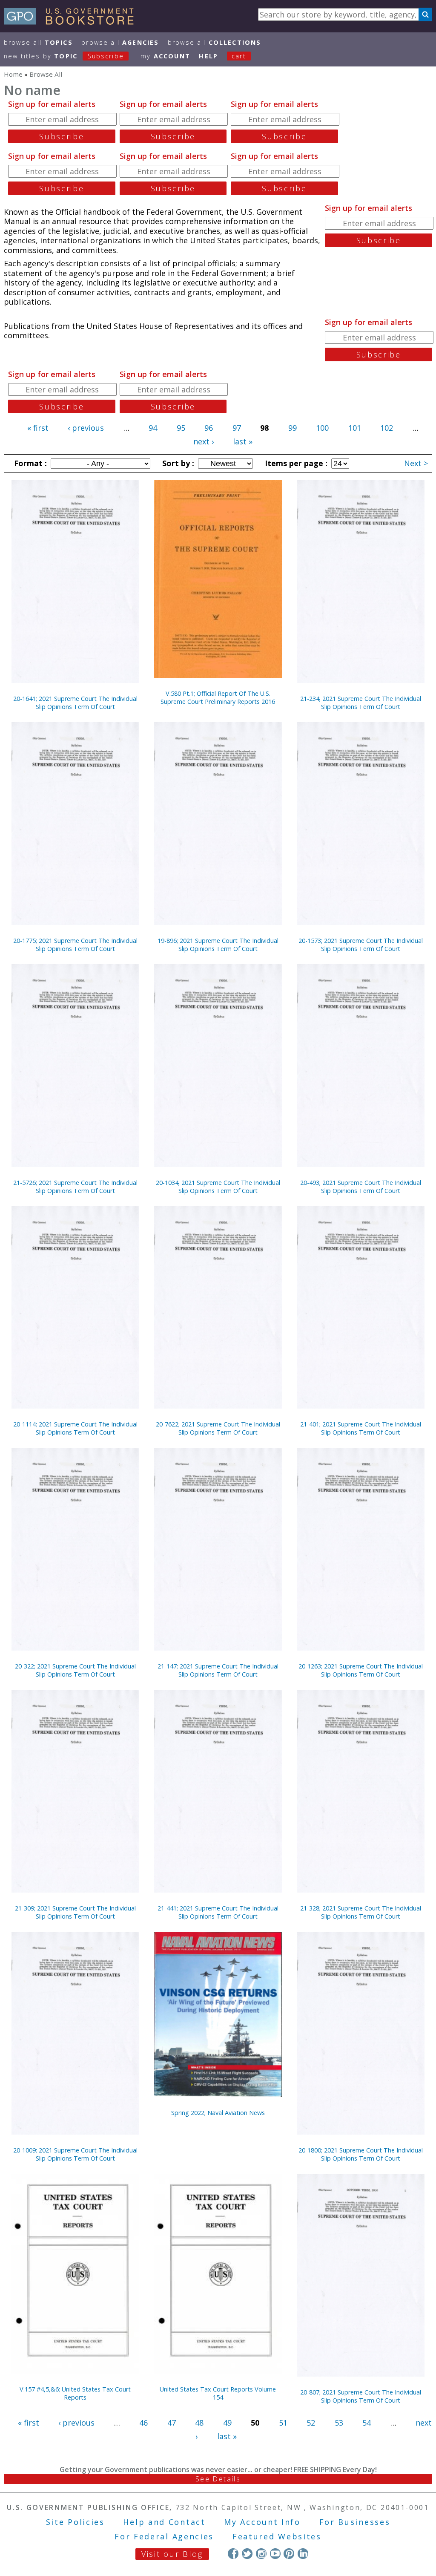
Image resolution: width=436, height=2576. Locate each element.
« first (38, 428)
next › (204, 441)
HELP (208, 56)
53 (339, 2423)
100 (322, 428)
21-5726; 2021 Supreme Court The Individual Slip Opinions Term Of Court (75, 1187)
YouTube (275, 2554)
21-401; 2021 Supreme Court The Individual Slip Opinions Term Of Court (361, 1428)
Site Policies (75, 2522)
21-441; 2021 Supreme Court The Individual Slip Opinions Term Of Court (218, 1912)
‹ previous (86, 428)
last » (243, 441)
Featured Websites (277, 2536)
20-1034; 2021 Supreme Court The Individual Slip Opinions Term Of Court (218, 1187)
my (165, 56)
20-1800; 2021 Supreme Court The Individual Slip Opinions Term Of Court (361, 2154)
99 (293, 428)
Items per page (295, 463)
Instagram (261, 2554)
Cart (239, 56)
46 (143, 2423)
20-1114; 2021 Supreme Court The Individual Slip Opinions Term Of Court (75, 1428)
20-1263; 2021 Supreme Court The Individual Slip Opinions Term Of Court (361, 1670)
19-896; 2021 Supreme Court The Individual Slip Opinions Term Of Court (218, 945)
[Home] (73, 22)
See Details (218, 2479)
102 (387, 428)
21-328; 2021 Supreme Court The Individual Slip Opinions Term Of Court (361, 1912)
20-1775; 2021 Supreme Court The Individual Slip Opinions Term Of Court (75, 945)
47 (172, 2423)
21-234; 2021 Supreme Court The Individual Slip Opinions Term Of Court (361, 703)
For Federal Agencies (164, 2536)
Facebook (233, 2554)
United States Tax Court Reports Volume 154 (218, 2393)
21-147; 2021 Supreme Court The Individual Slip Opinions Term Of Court (218, 1670)
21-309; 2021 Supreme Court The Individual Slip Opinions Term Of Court (75, 1912)
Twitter (247, 2554)
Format (29, 463)
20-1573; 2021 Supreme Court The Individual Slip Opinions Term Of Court (361, 945)
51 (283, 2423)
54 (367, 2423)
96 (209, 428)
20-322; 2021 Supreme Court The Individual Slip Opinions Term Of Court (75, 1670)
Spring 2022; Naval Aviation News (218, 2113)
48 (199, 2423)
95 (181, 428)
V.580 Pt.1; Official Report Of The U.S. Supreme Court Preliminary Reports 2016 (218, 697)
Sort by (177, 463)
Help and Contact (164, 2522)
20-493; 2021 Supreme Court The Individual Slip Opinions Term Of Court (361, 1187)
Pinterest (289, 2554)
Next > (416, 463)
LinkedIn (303, 2554)
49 (227, 2423)
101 (355, 428)
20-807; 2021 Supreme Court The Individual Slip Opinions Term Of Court (361, 2396)
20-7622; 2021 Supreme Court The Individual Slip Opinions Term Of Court (218, 1428)
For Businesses (355, 2522)
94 (153, 428)
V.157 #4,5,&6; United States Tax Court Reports (75, 2393)
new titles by (64, 56)
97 (237, 428)
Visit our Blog (172, 2554)
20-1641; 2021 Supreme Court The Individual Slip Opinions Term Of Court (75, 703)
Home (13, 74)
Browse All (38, 42)
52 (311, 2423)
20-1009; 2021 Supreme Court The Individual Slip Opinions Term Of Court (75, 2154)
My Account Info (262, 2522)
